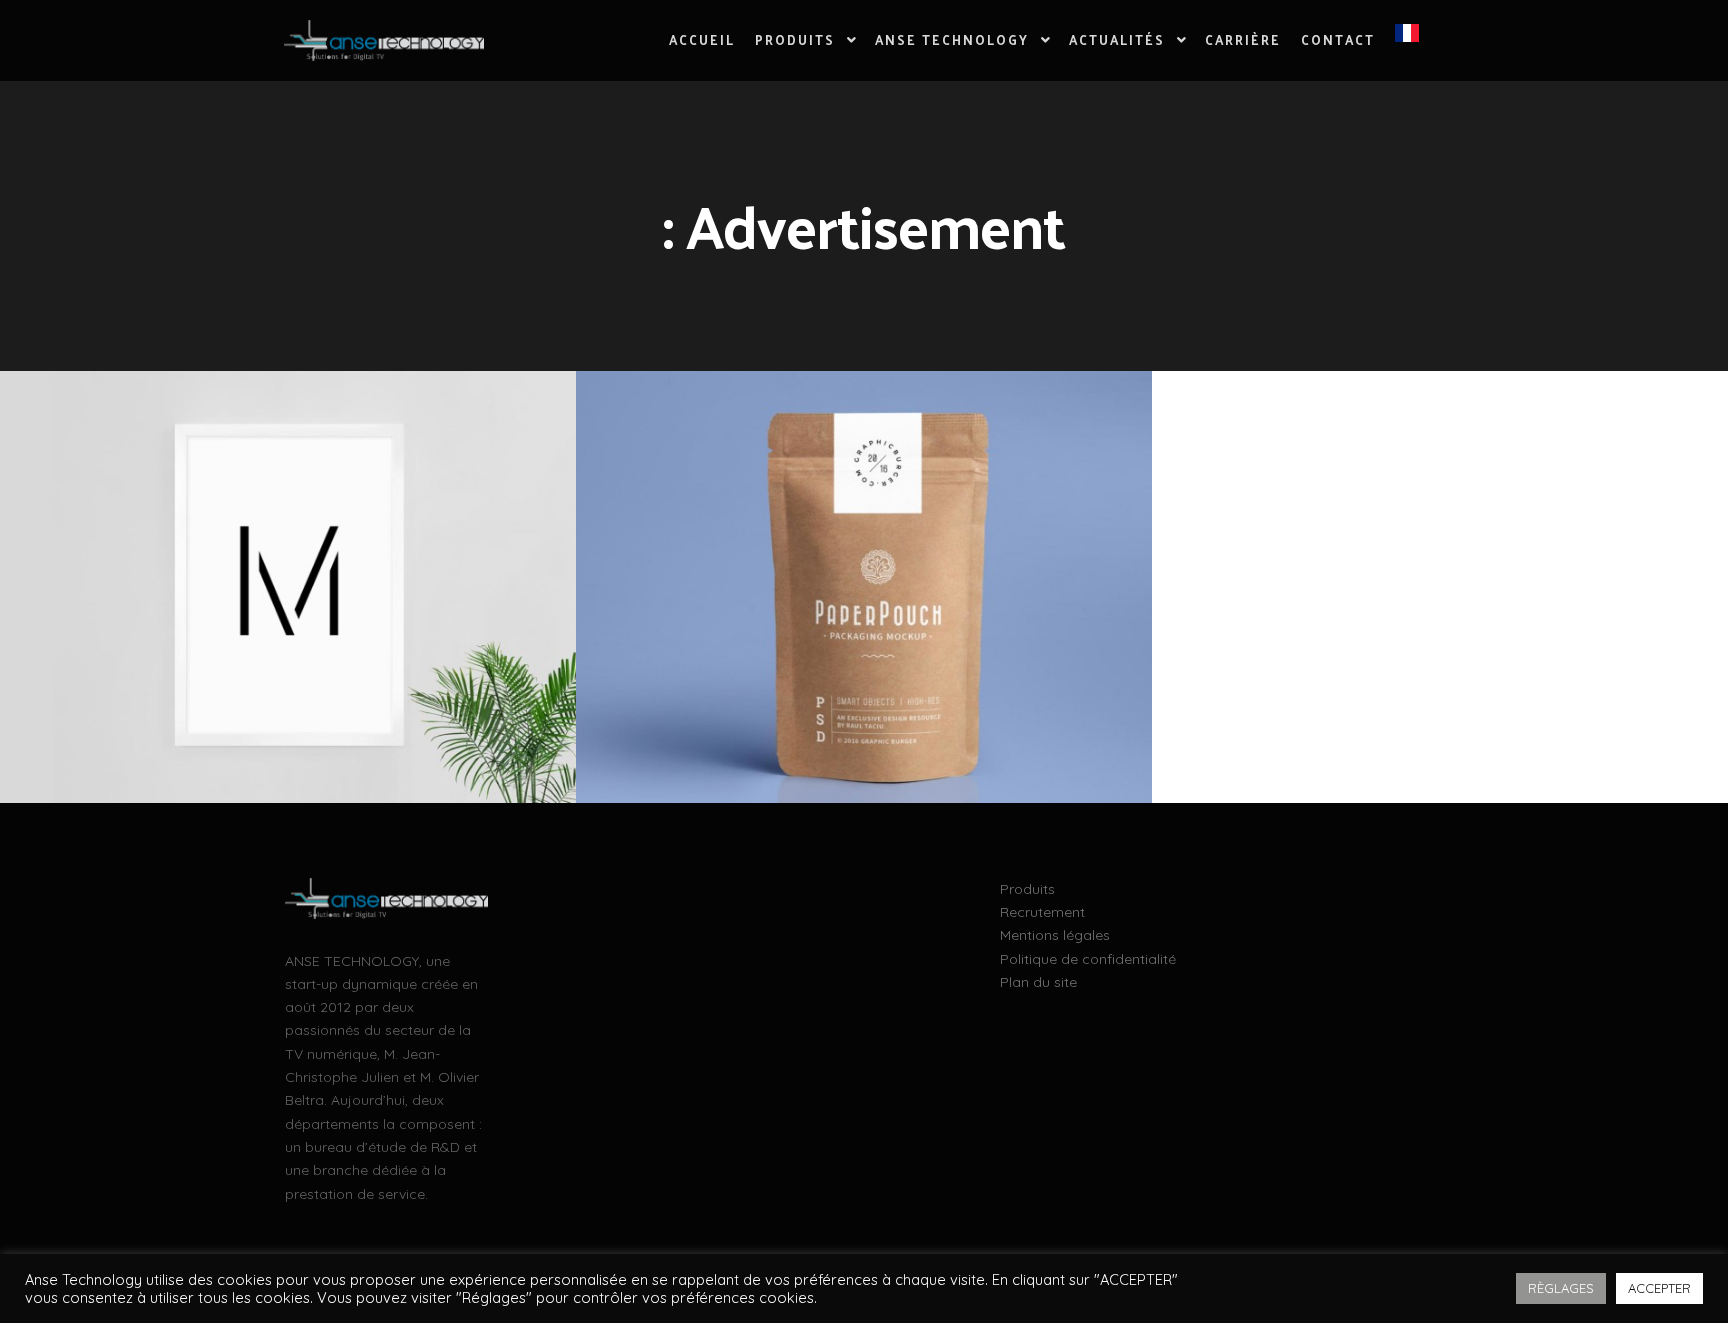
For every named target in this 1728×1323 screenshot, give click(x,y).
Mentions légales (1055, 935)
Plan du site (1038, 982)
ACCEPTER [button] (1659, 1288)
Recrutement (1042, 912)
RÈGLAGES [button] (1561, 1288)
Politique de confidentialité (1088, 959)
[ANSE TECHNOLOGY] (384, 40)
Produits (1027, 889)
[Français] (1407, 40)
